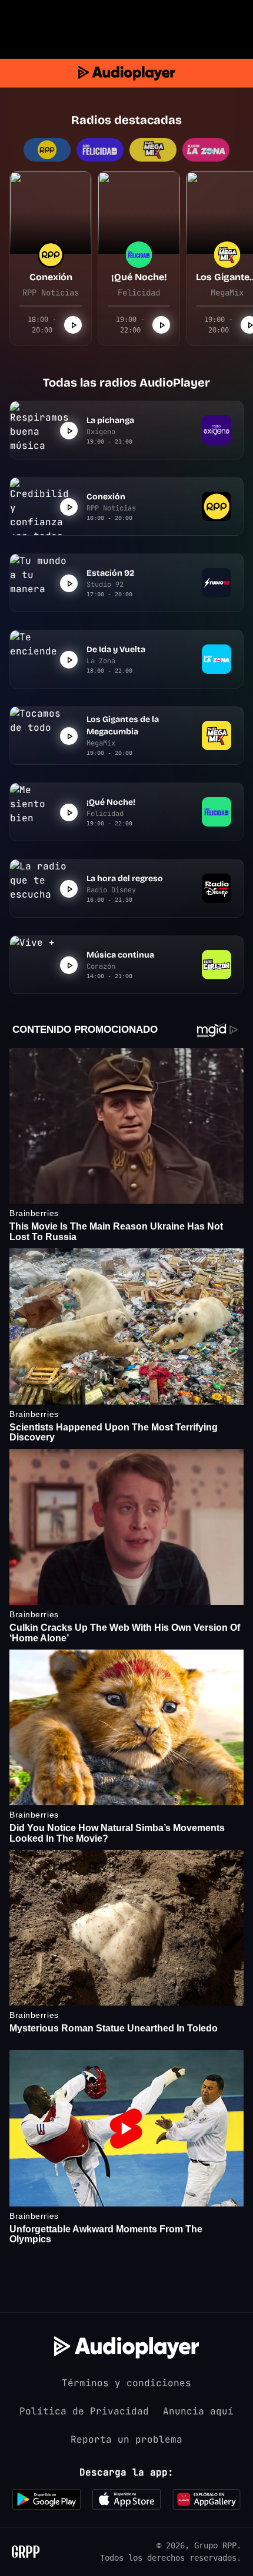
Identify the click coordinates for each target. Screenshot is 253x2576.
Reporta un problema (126, 2439)
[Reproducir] (73, 325)
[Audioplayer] (127, 73)
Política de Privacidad (84, 2411)
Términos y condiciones (126, 2383)
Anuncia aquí (198, 2411)
